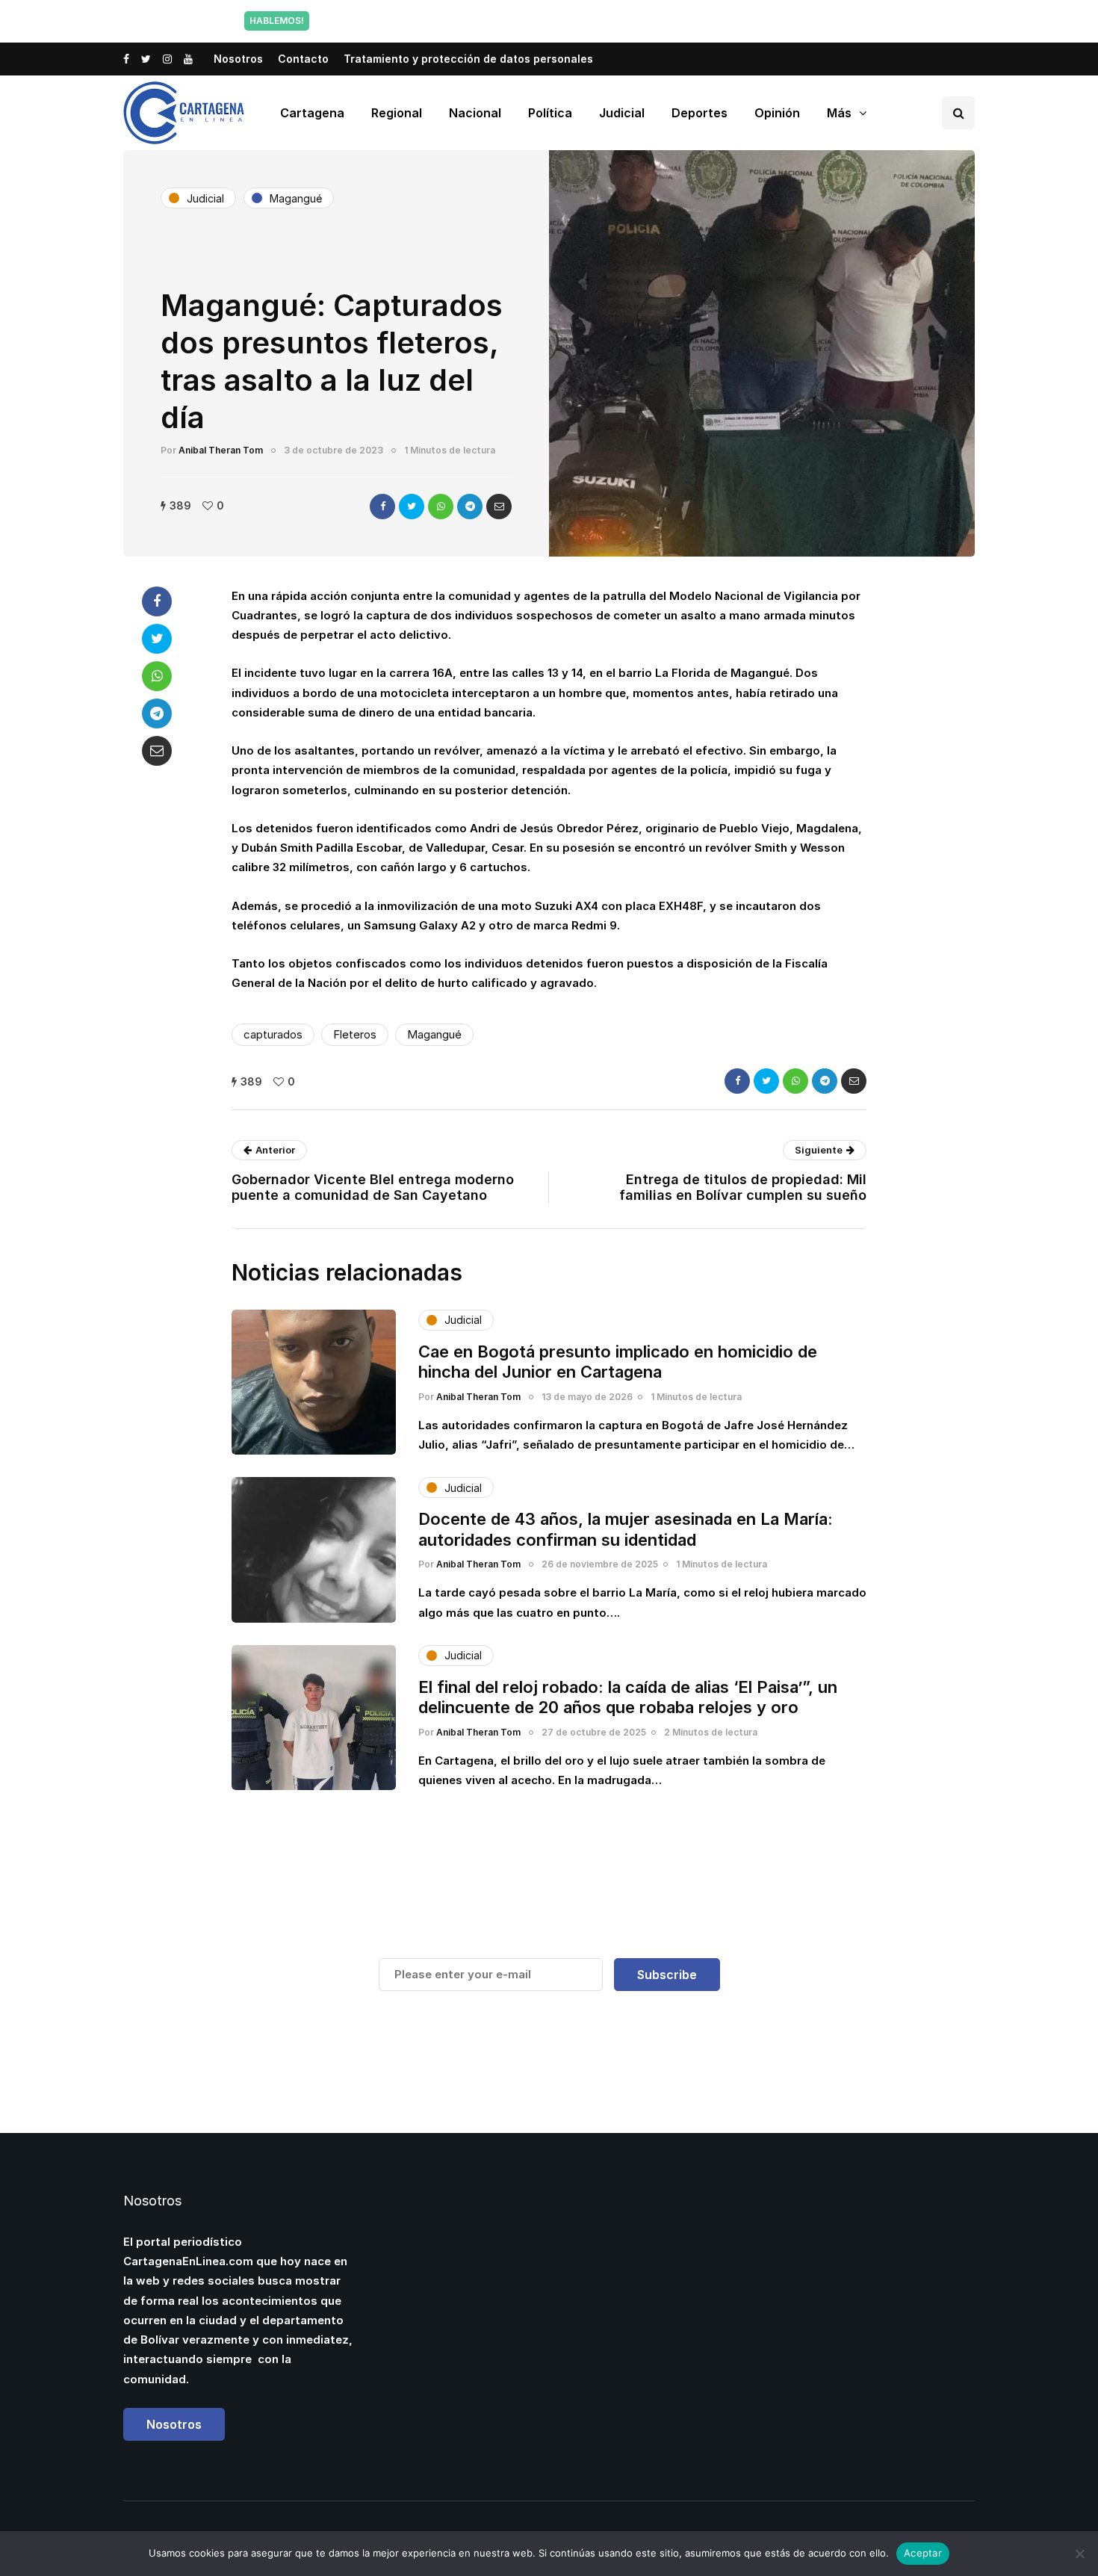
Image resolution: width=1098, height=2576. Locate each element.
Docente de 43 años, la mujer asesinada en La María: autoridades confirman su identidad (626, 1529)
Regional (397, 113)
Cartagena (312, 113)
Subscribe (667, 1975)
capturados (273, 1034)
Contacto (303, 59)
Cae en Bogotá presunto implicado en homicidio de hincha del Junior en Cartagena (618, 1362)
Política (550, 113)
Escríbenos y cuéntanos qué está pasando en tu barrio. (701, 21)
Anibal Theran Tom (221, 450)
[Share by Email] (499, 507)
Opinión (777, 113)
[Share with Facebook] (382, 507)
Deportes (700, 113)
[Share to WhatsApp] (441, 507)
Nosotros (238, 59)
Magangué (434, 1034)
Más (839, 113)
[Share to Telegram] (470, 507)
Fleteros (355, 1034)
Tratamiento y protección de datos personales (468, 59)
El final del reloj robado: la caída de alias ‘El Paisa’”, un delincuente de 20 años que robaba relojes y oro (628, 1697)
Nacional (475, 113)
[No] (1079, 2554)
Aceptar (923, 2553)
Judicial (622, 113)
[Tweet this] (412, 507)
